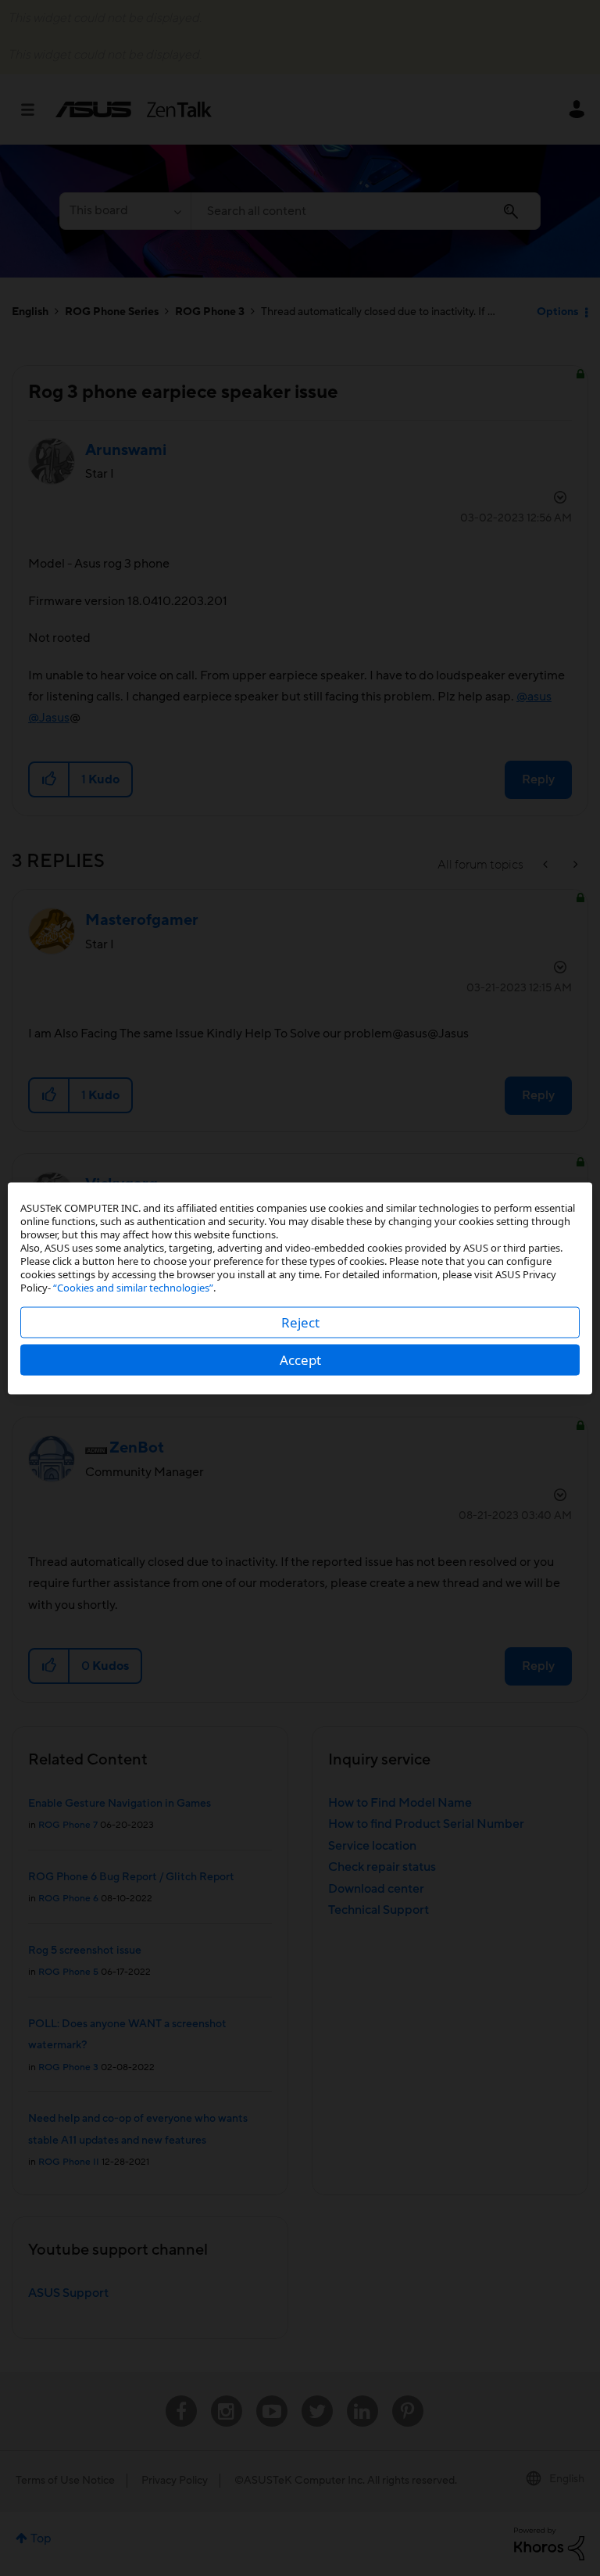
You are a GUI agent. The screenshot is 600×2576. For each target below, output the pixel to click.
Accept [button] (300, 1359)
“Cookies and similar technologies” (133, 1287)
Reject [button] (300, 1322)
